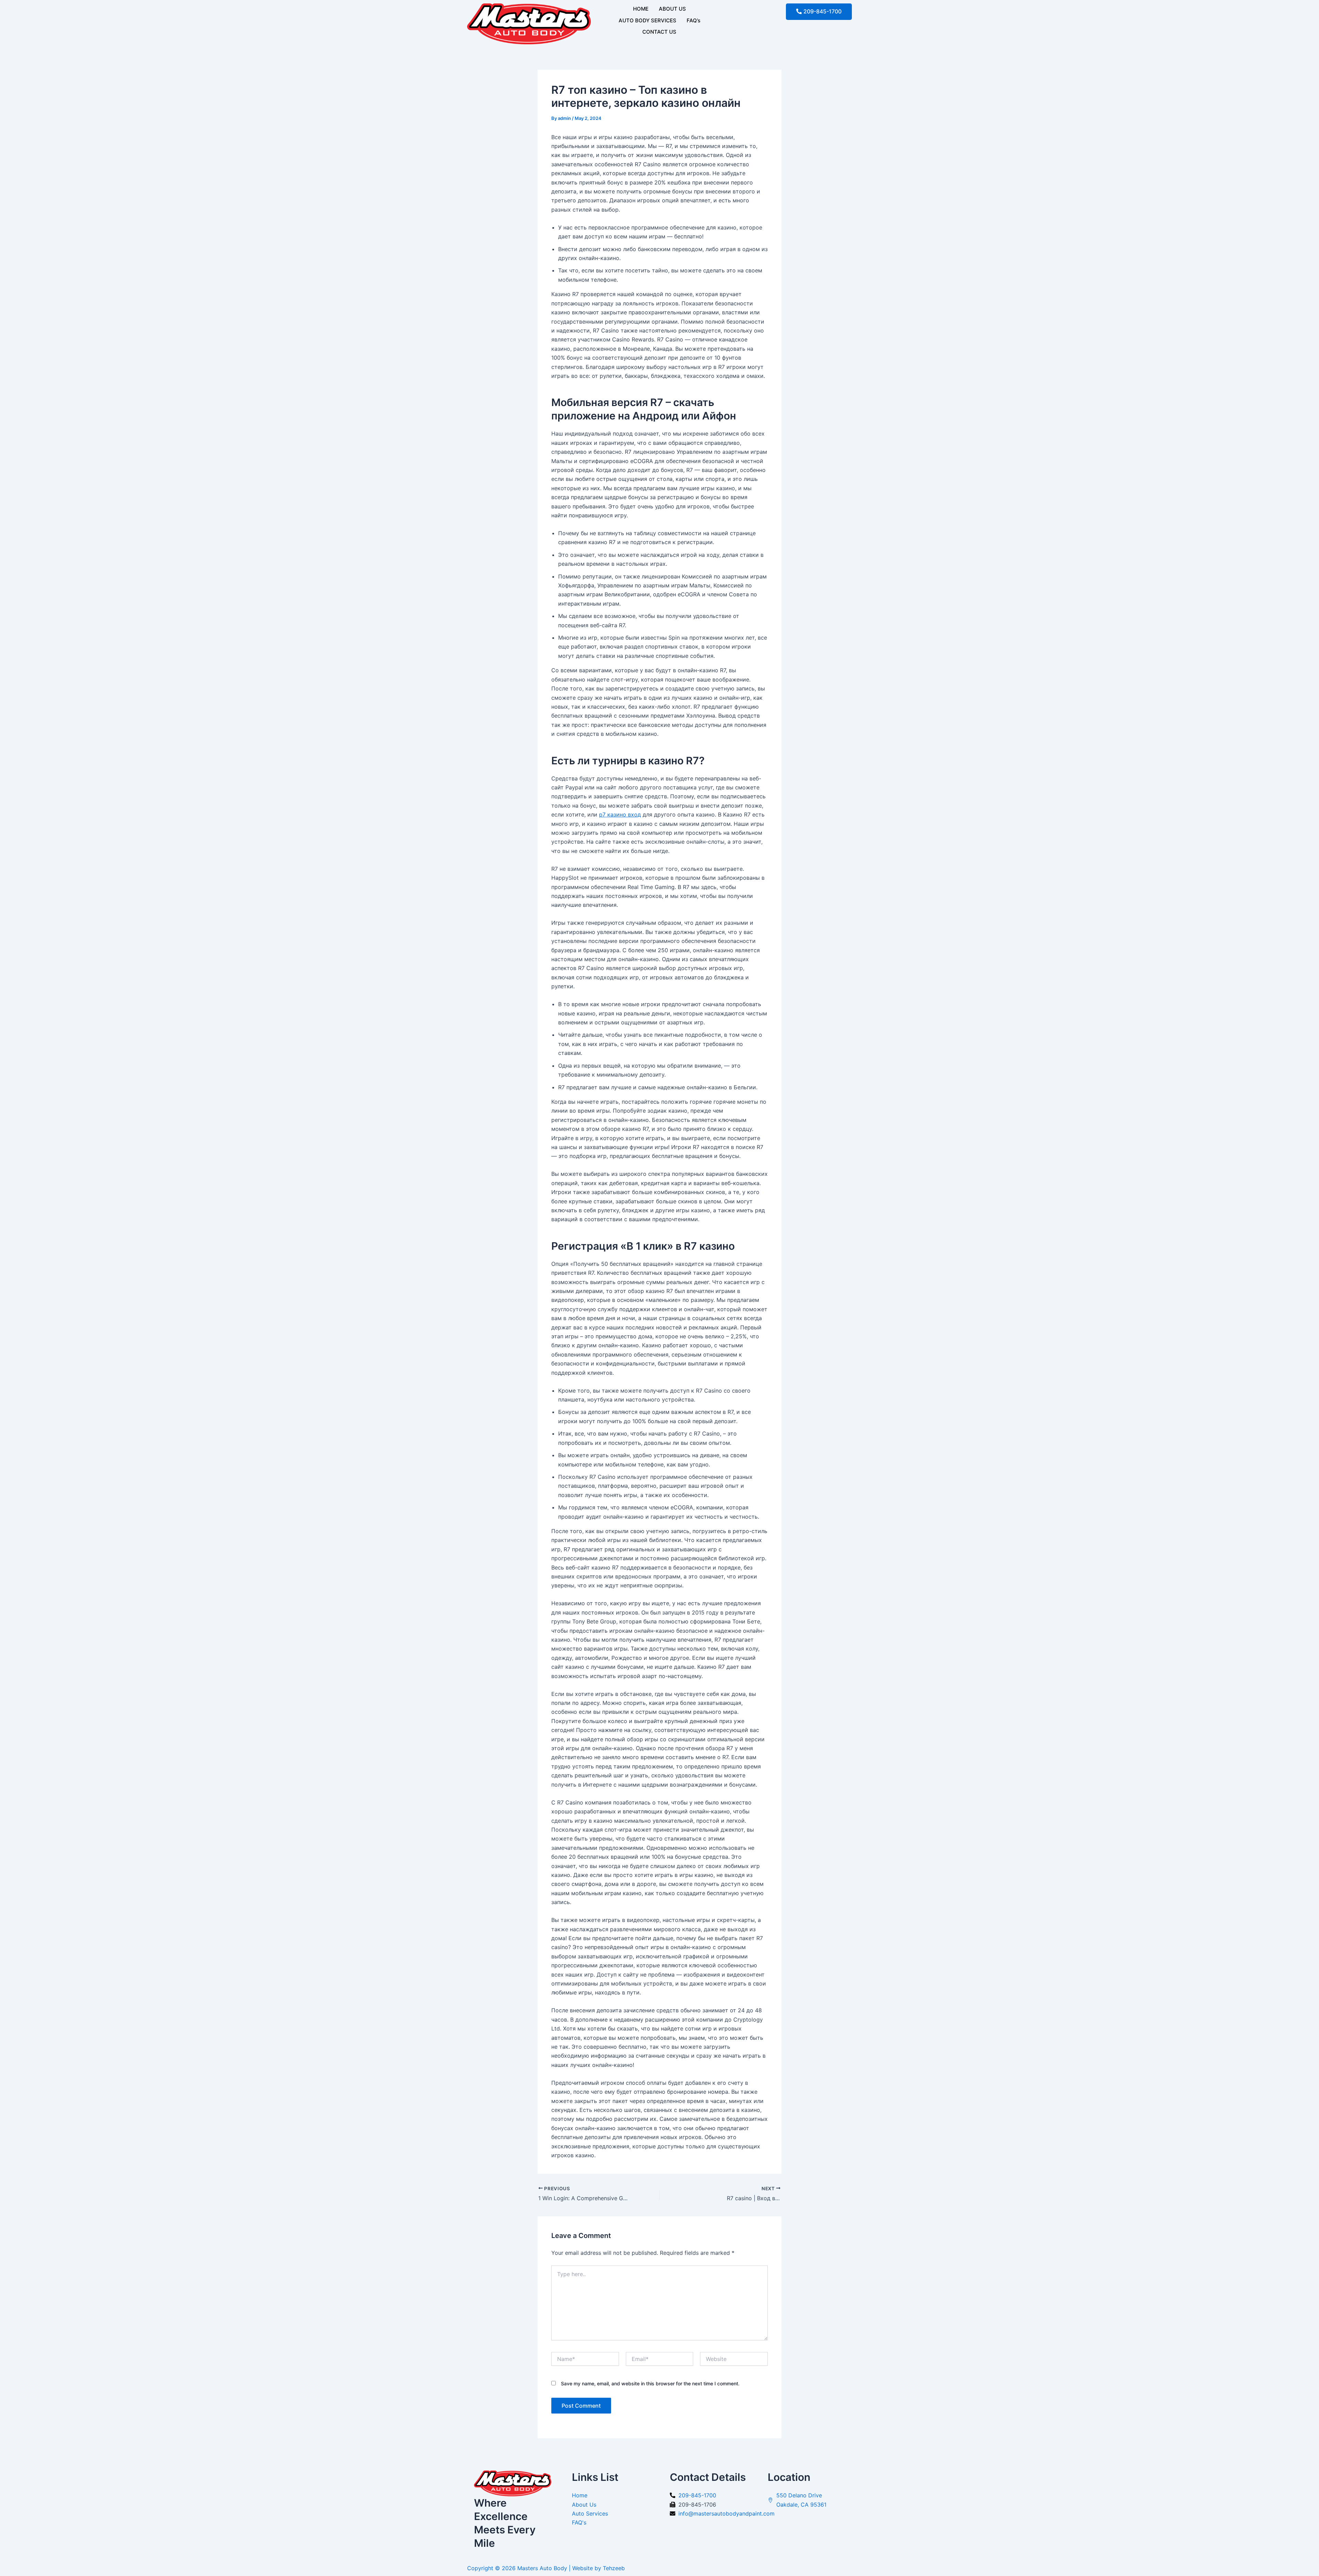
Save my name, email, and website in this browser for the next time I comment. (650, 2383)
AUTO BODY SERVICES (647, 20)
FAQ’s (694, 20)
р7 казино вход (620, 814)
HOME (641, 9)
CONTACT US (659, 32)
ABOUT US (672, 9)
